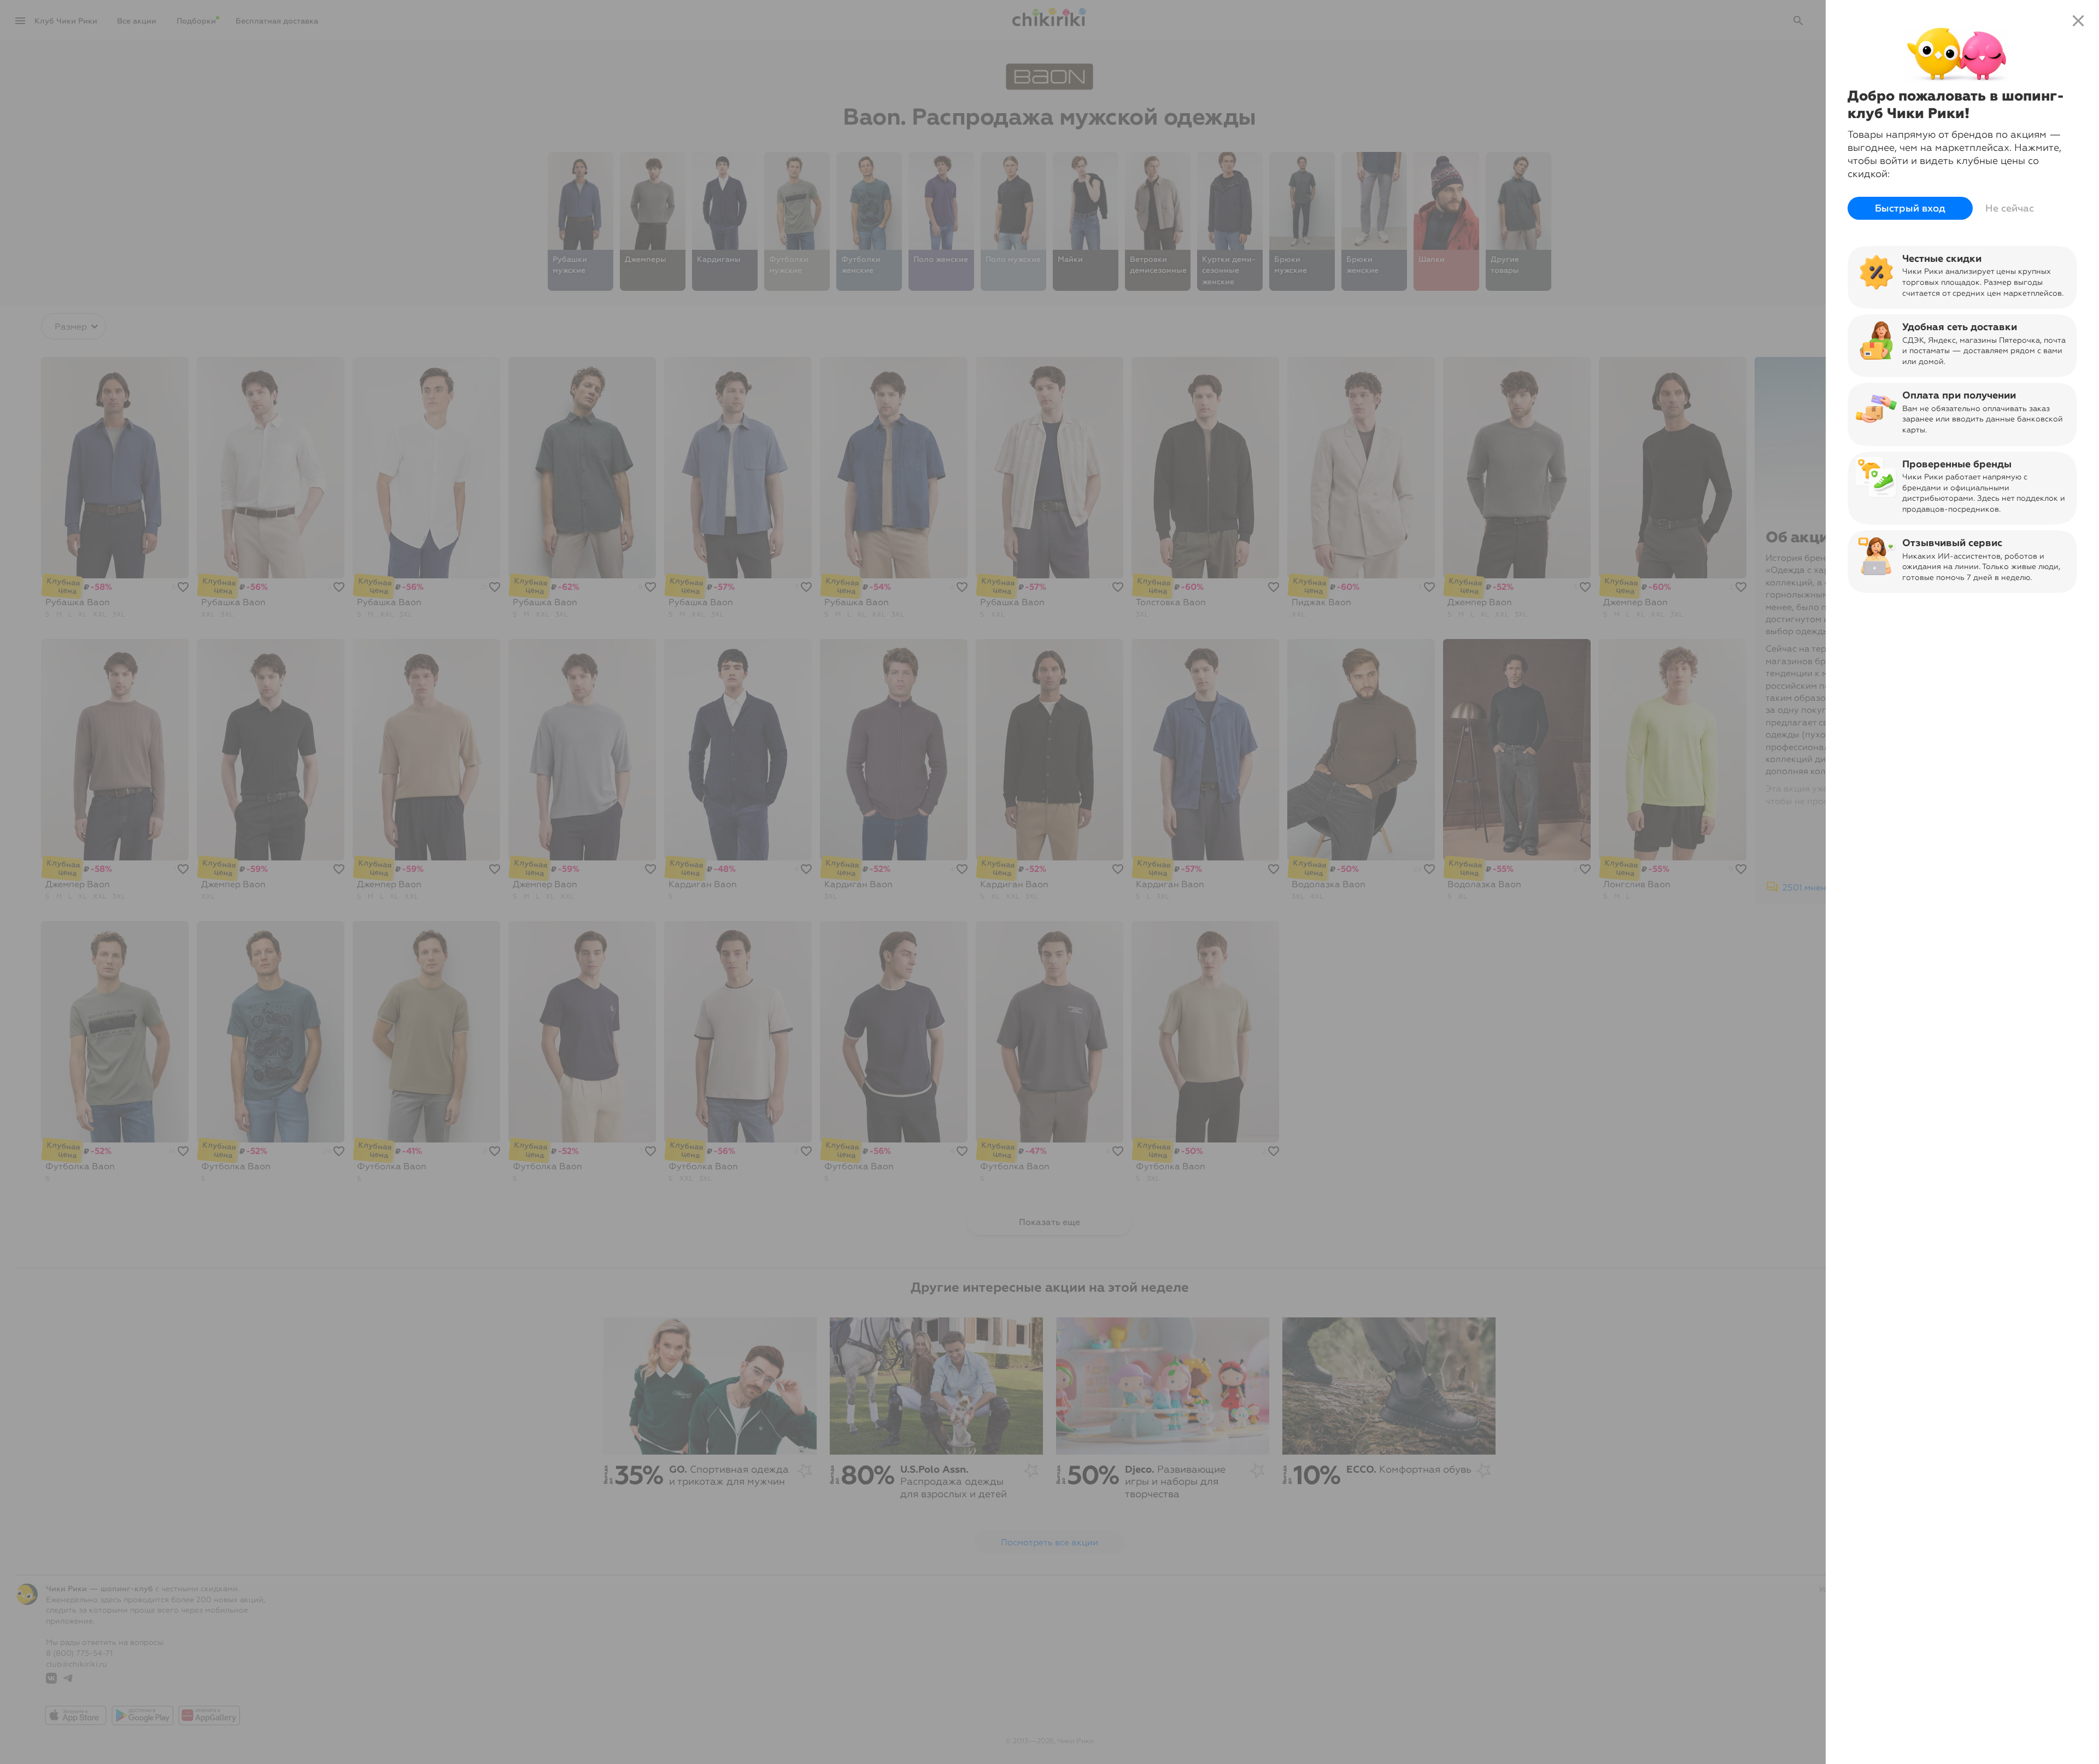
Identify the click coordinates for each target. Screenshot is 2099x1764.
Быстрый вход (1910, 208)
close (2078, 21)
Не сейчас (2010, 208)
